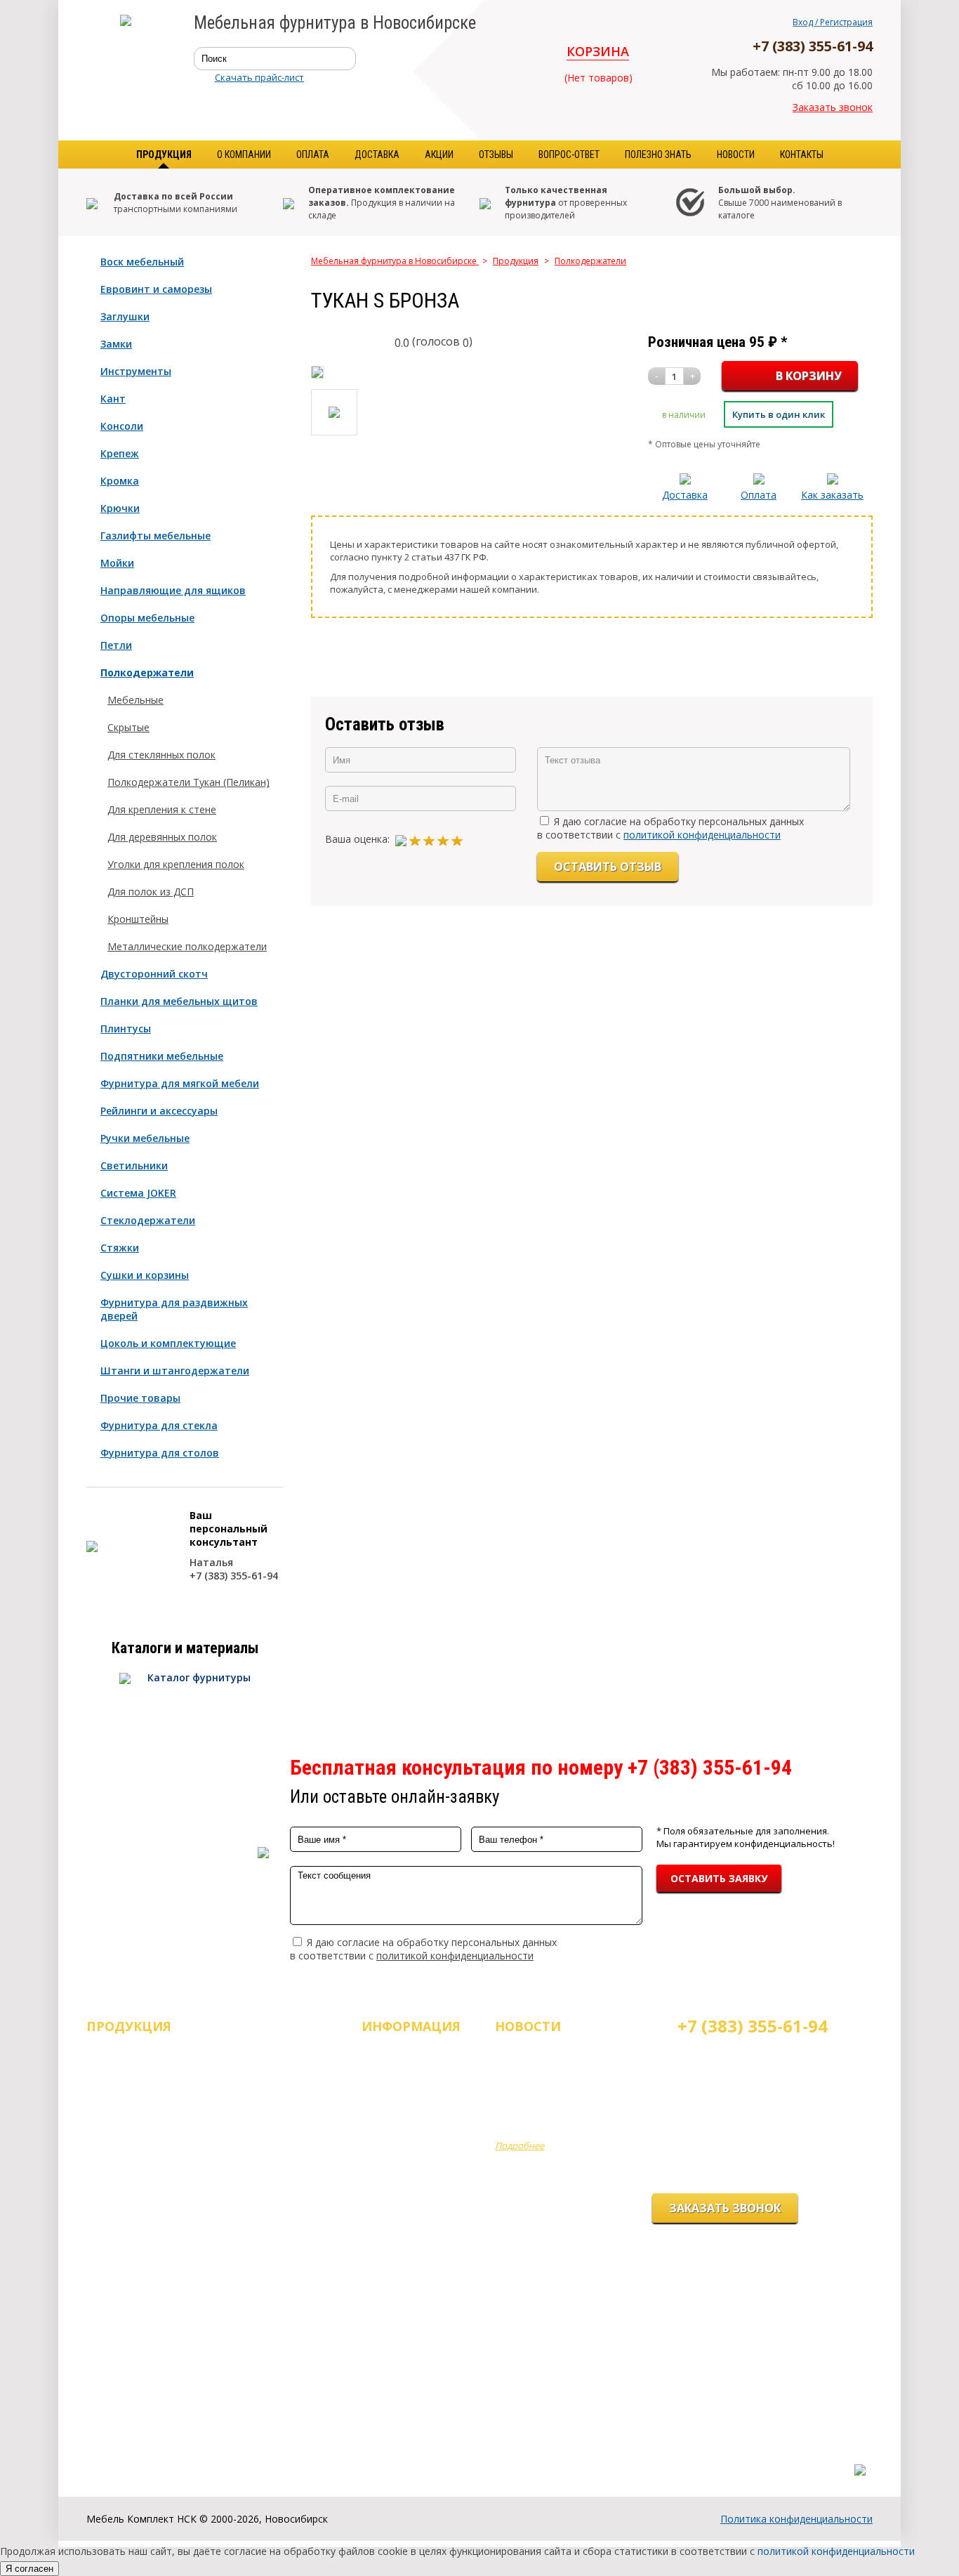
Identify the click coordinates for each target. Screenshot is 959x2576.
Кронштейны (138, 919)
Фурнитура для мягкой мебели (180, 1083)
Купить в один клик (779, 414)
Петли (116, 645)
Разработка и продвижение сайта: (787, 2455)
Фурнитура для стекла (159, 1425)
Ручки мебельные (145, 1138)
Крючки (120, 508)
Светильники (134, 1165)
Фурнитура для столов (160, 1453)
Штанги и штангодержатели (175, 1371)
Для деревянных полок (162, 837)
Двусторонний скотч (154, 974)
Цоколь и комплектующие (168, 1343)
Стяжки (120, 1248)
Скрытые (128, 727)
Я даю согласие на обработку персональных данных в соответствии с (670, 828)
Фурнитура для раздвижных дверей (174, 1309)
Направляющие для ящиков (173, 590)
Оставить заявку (719, 1878)
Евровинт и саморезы (156, 289)
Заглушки (125, 316)
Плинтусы (126, 1029)
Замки (116, 344)
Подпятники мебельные (162, 1056)
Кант (113, 399)
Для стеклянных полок (161, 755)
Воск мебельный (142, 262)
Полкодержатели (147, 672)
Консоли (122, 426)
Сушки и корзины (145, 1275)
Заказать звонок (833, 107)
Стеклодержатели (148, 1220)
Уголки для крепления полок (176, 864)
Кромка (120, 481)
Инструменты (136, 371)
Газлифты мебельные (156, 535)
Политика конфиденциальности (796, 2519)
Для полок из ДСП (151, 892)
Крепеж (120, 453)
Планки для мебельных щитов (179, 1001)
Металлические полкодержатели (187, 946)
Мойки (117, 563)
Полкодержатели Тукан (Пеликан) (189, 782)
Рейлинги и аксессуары (159, 1111)
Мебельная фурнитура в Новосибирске (395, 261)
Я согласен (29, 2569)
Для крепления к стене (162, 809)
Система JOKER (138, 1193)
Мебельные (135, 700)
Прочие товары (140, 1398)
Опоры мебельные (147, 618)
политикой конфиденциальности (702, 835)
